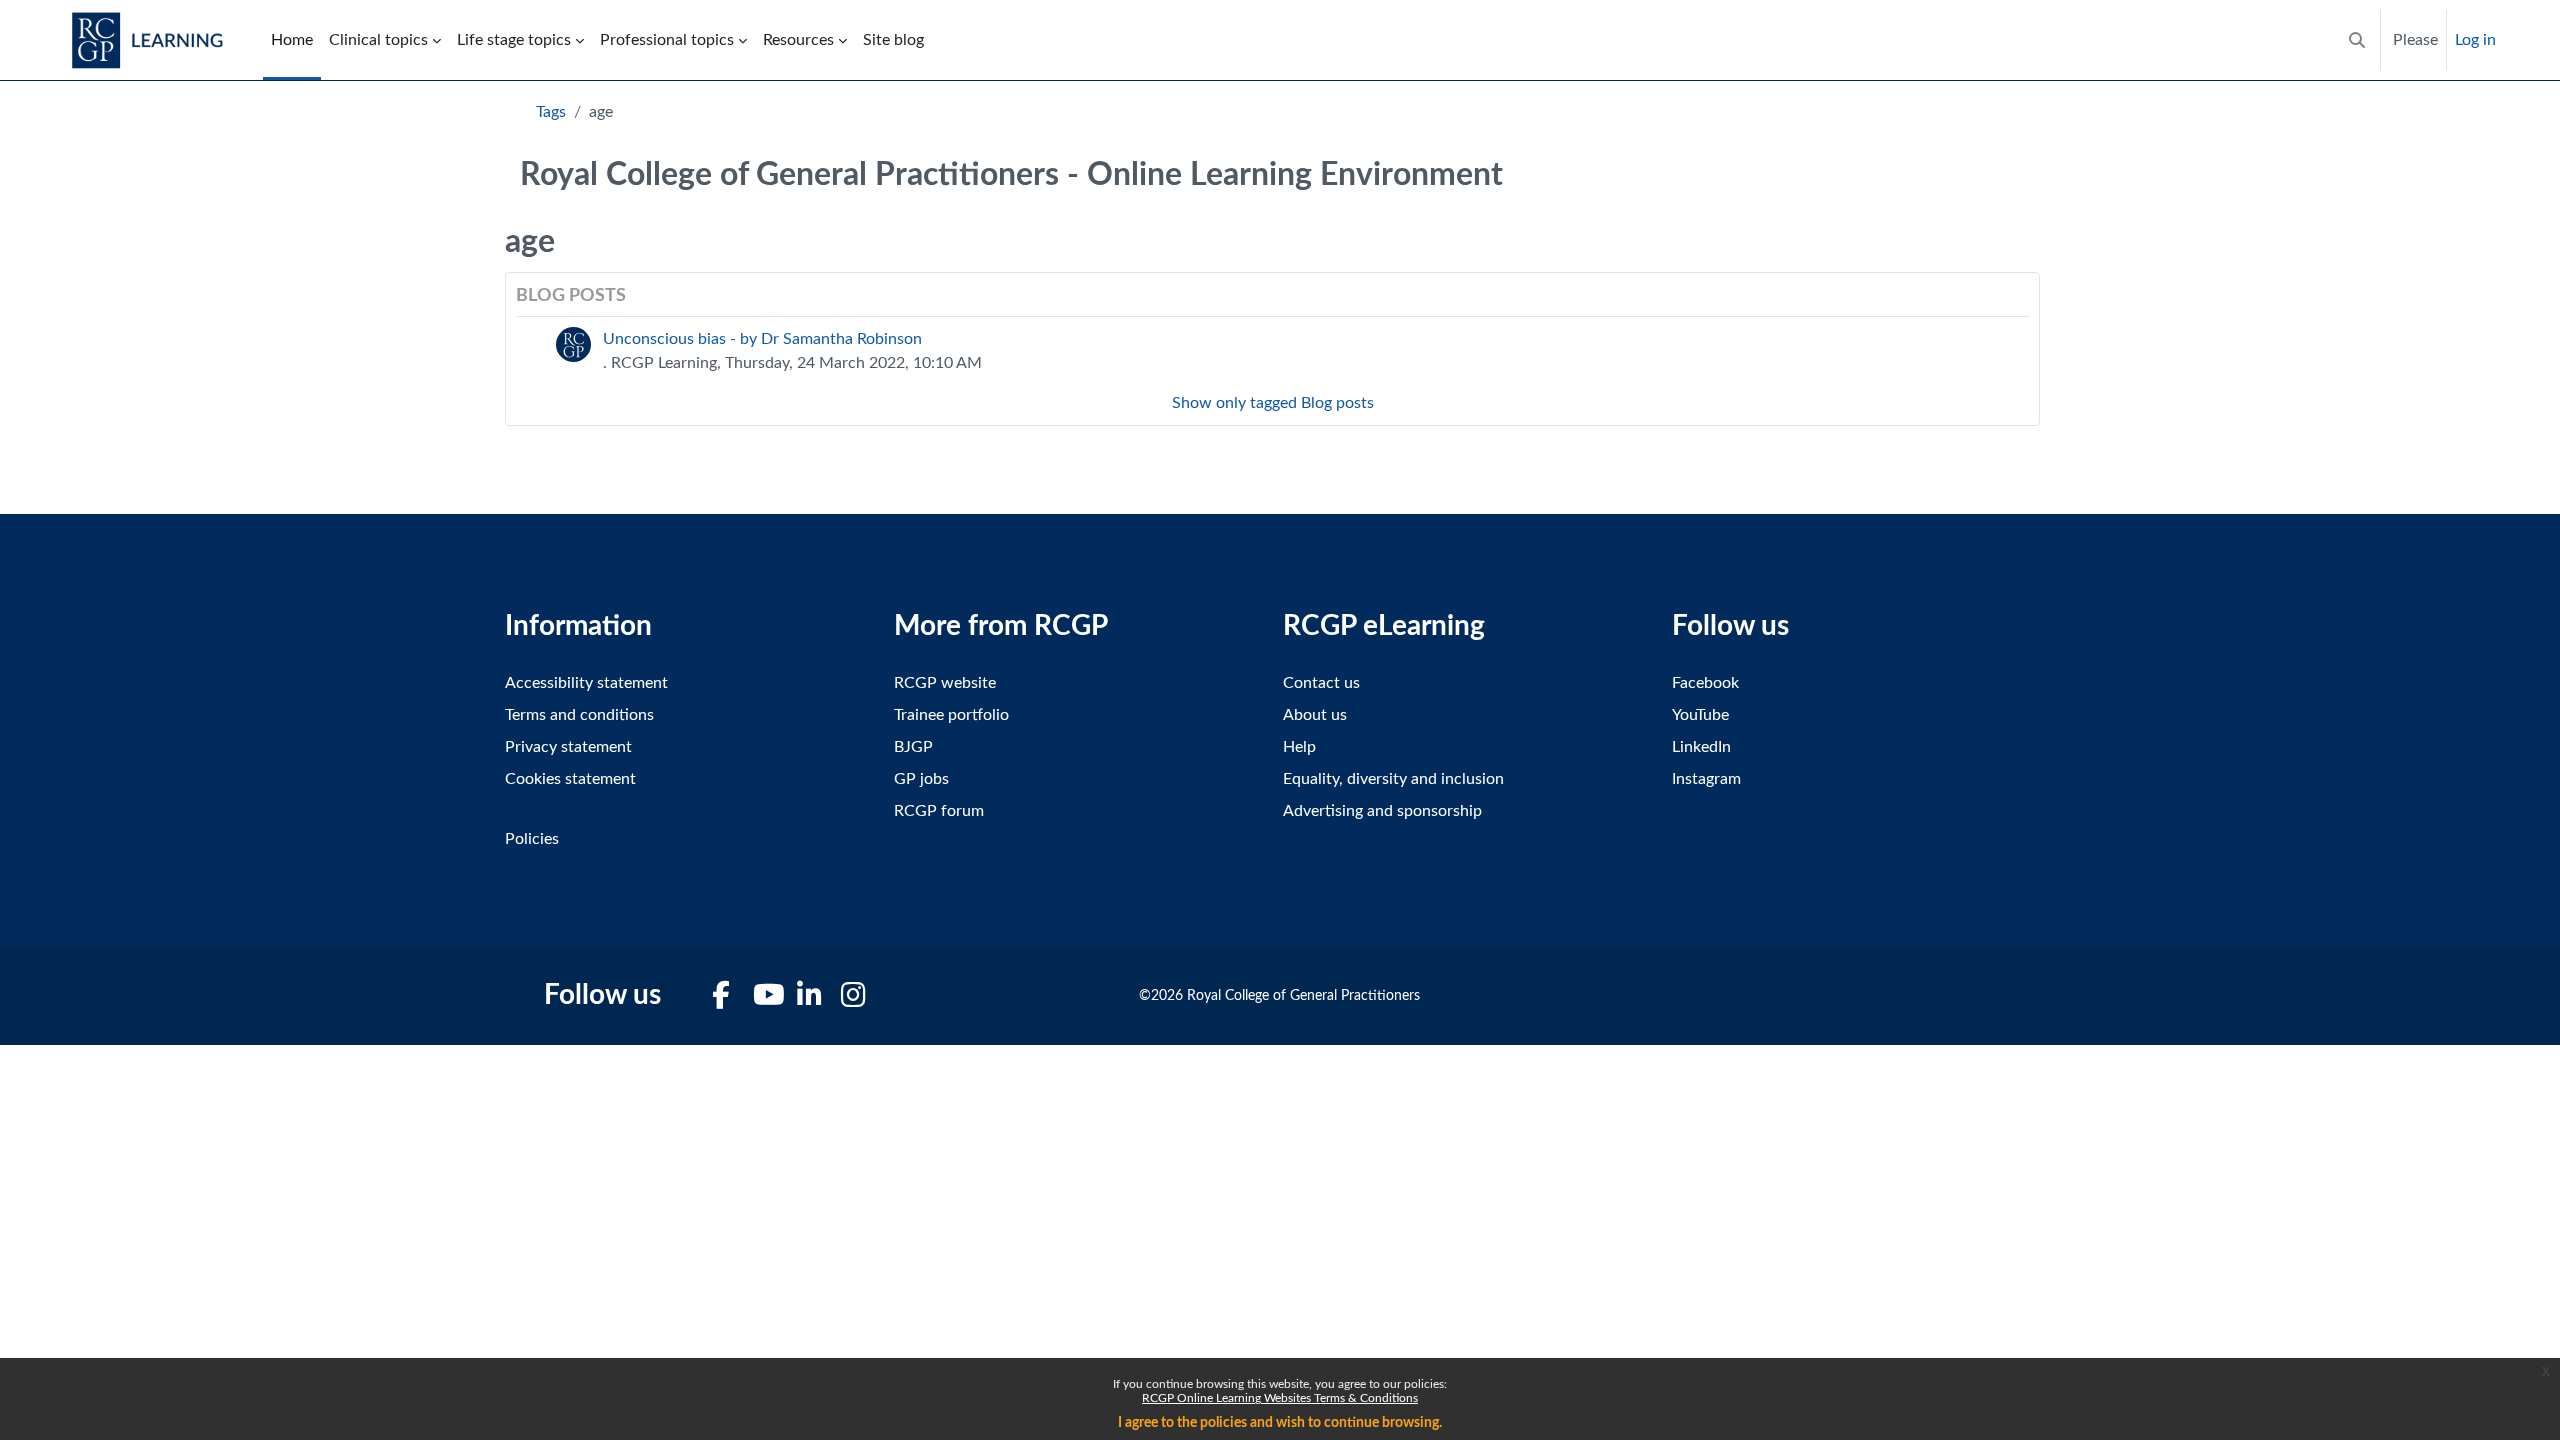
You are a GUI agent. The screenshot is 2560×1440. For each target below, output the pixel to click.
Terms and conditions (579, 715)
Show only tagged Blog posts (1273, 403)
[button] (2357, 40)
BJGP (913, 747)
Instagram (1706, 779)
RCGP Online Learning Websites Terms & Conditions (1280, 1398)
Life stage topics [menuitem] (514, 40)
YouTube (1700, 715)
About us (1315, 715)
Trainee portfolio (951, 715)
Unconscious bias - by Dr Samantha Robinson (762, 339)
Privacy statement (568, 747)
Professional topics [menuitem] (667, 40)
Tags (551, 112)
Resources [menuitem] (798, 40)
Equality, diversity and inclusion (1393, 779)
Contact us (1321, 683)
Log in (2475, 40)
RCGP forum (939, 811)
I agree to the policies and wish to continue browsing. (1280, 1423)
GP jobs (921, 779)
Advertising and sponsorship (1382, 811)
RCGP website (945, 683)
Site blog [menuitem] (893, 40)
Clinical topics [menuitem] (378, 40)
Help (1299, 747)
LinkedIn (1701, 747)
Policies (532, 839)
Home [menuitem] (292, 40)
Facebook (1705, 683)
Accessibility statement (586, 683)
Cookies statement (570, 779)
